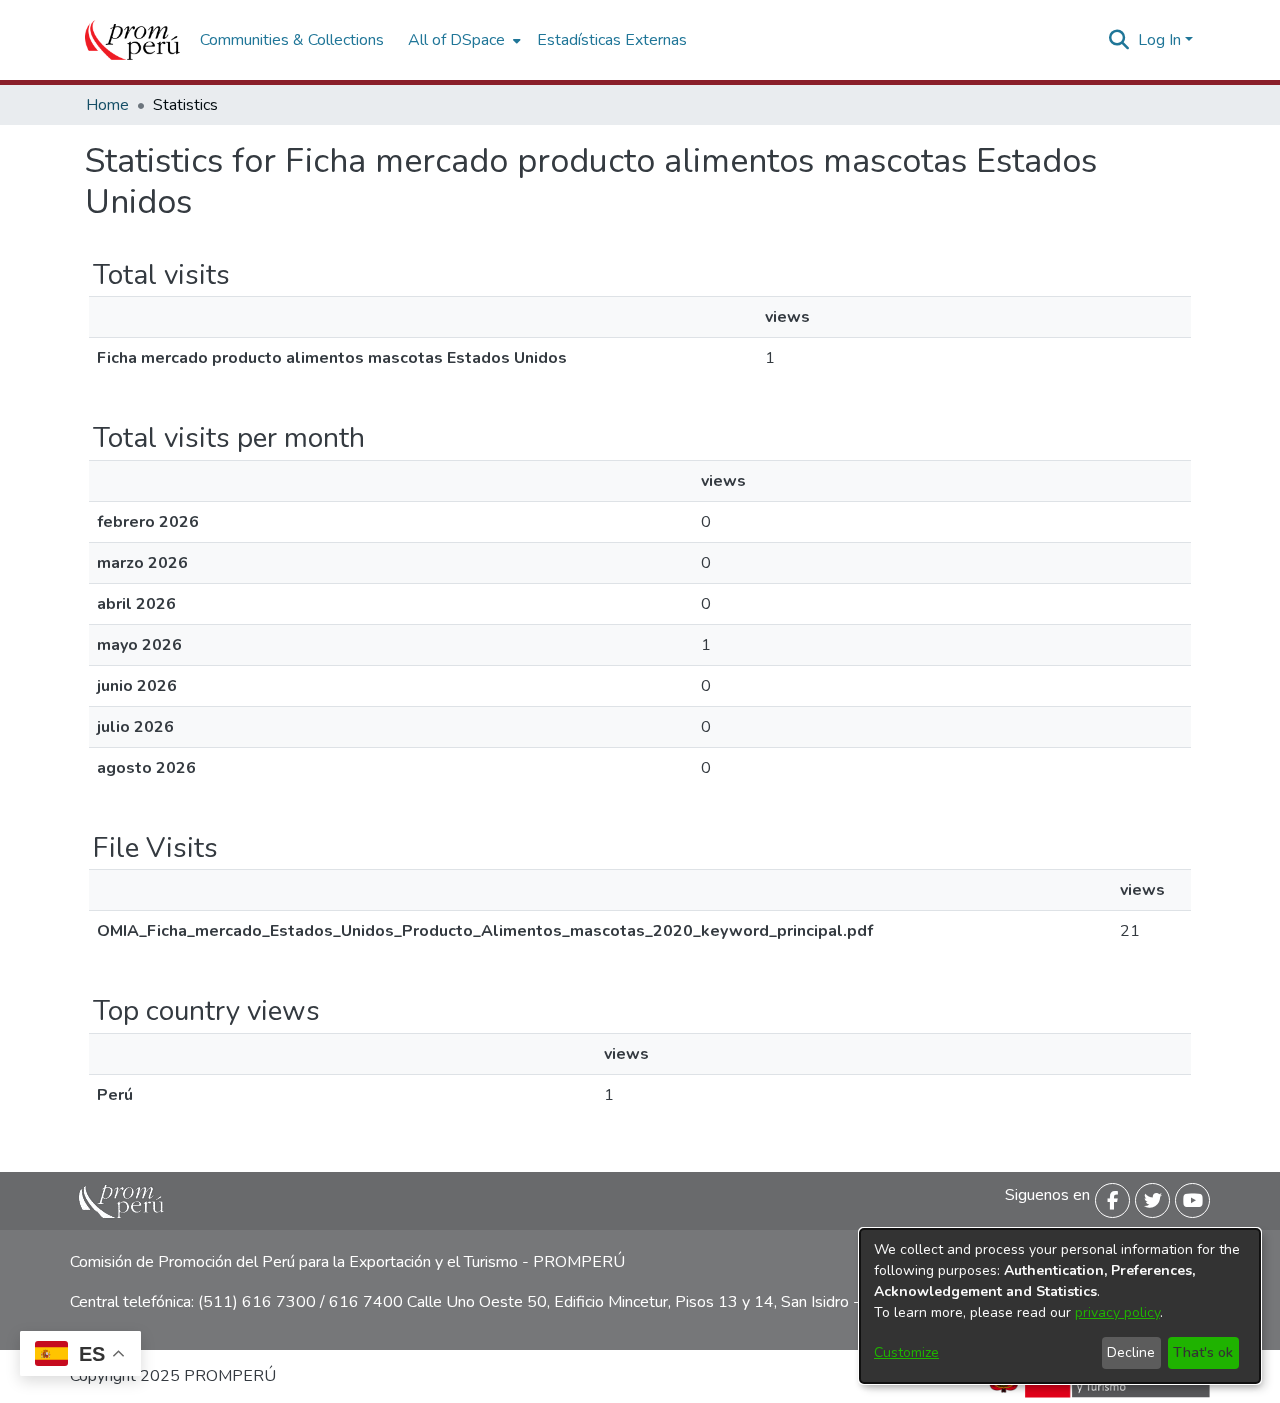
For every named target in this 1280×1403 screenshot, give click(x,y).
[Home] (132, 40)
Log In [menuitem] (1159, 40)
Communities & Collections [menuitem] (292, 40)
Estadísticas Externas (612, 40)
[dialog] (1060, 1306)
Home (107, 105)
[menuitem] (462, 40)
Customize (906, 1352)
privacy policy (1117, 1312)
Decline (1131, 1352)
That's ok (1203, 1352)
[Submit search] (1119, 40)
